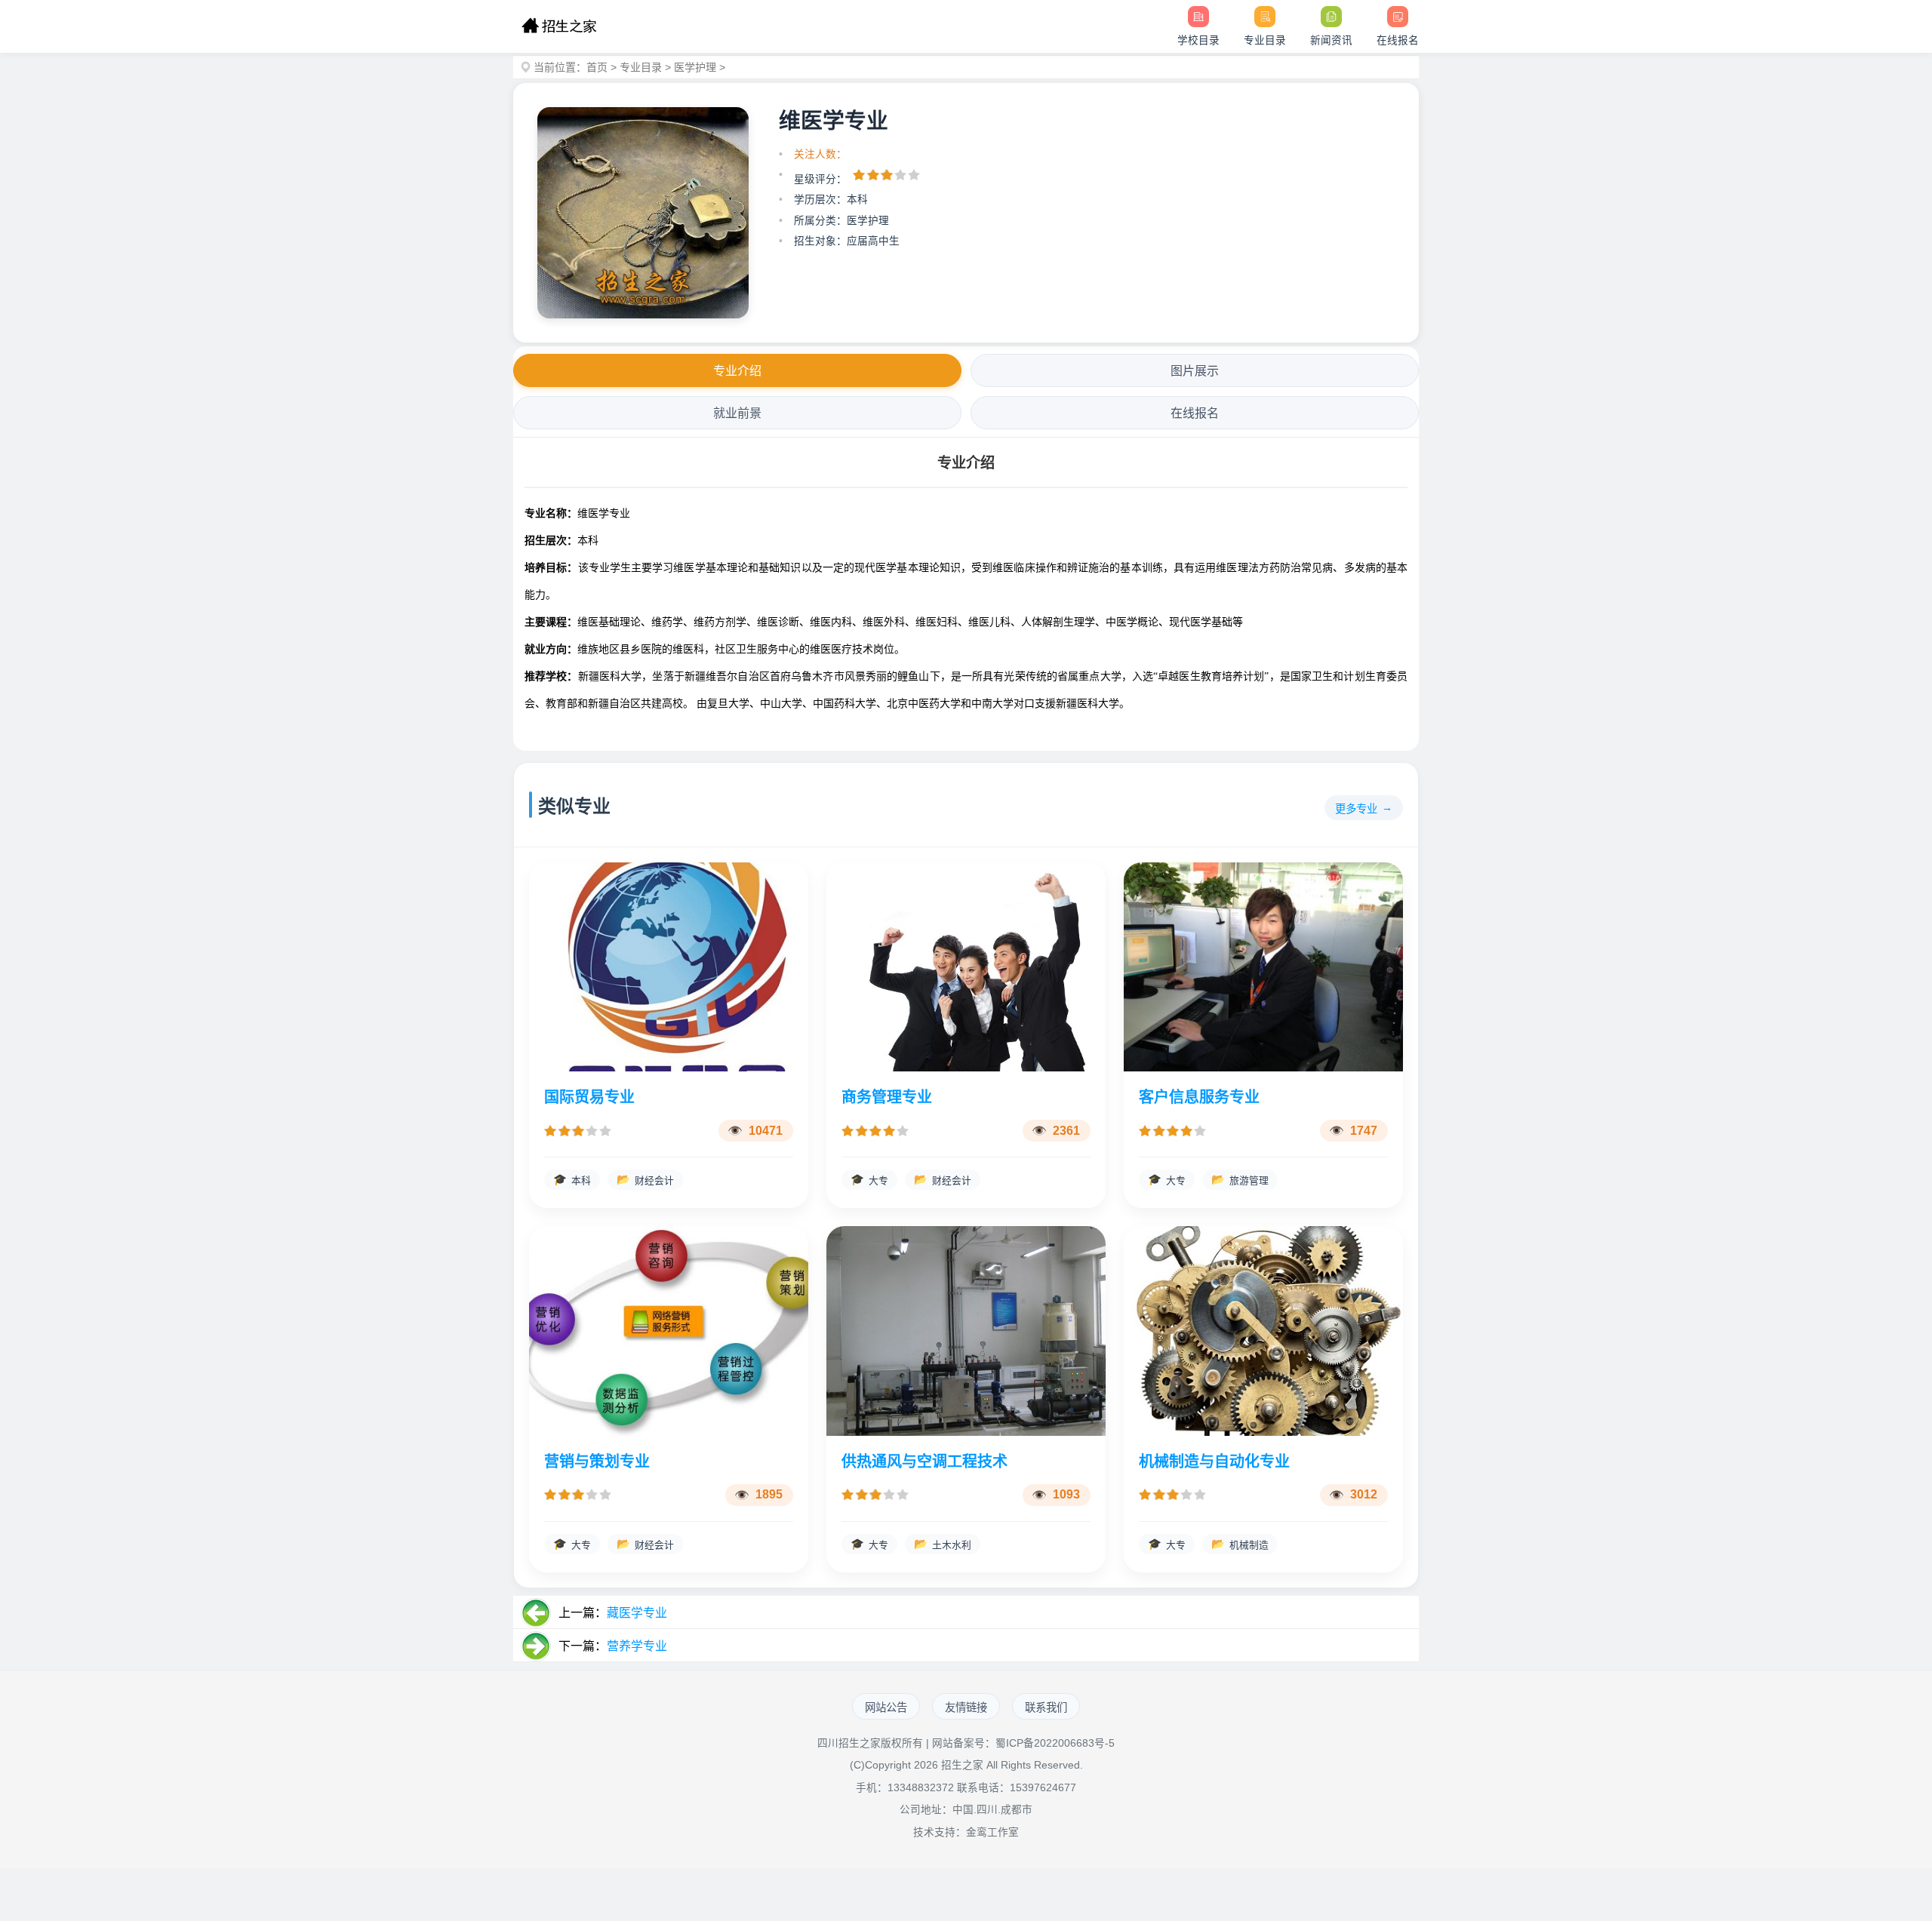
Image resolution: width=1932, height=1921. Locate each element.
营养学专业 (637, 1646)
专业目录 (641, 67)
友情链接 (966, 1707)
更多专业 (1356, 809)
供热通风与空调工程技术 (924, 1461)
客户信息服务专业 (1199, 1097)
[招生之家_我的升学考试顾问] (559, 26)
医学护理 (695, 67)
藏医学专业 (637, 1613)
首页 (597, 67)
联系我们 (1046, 1707)
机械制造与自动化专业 (1214, 1461)
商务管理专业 (887, 1097)
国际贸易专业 (589, 1097)
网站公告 (886, 1707)
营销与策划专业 (597, 1461)
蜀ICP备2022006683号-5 (1055, 1743)
